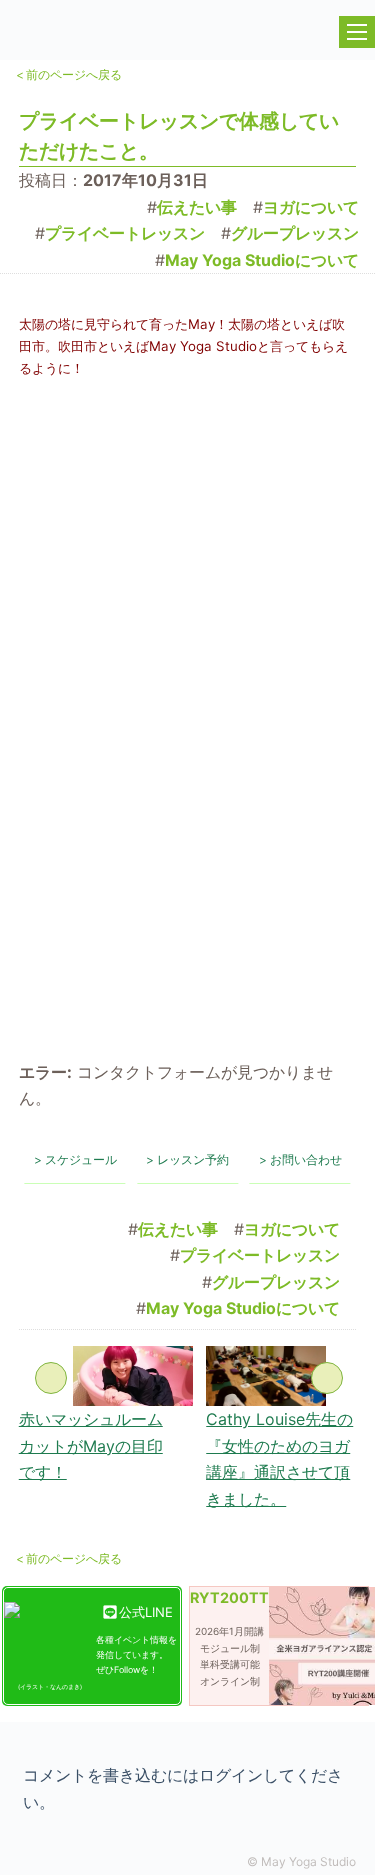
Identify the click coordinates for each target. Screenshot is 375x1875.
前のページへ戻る (69, 74)
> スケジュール (75, 1159)
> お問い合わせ (300, 1159)
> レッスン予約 (187, 1159)
